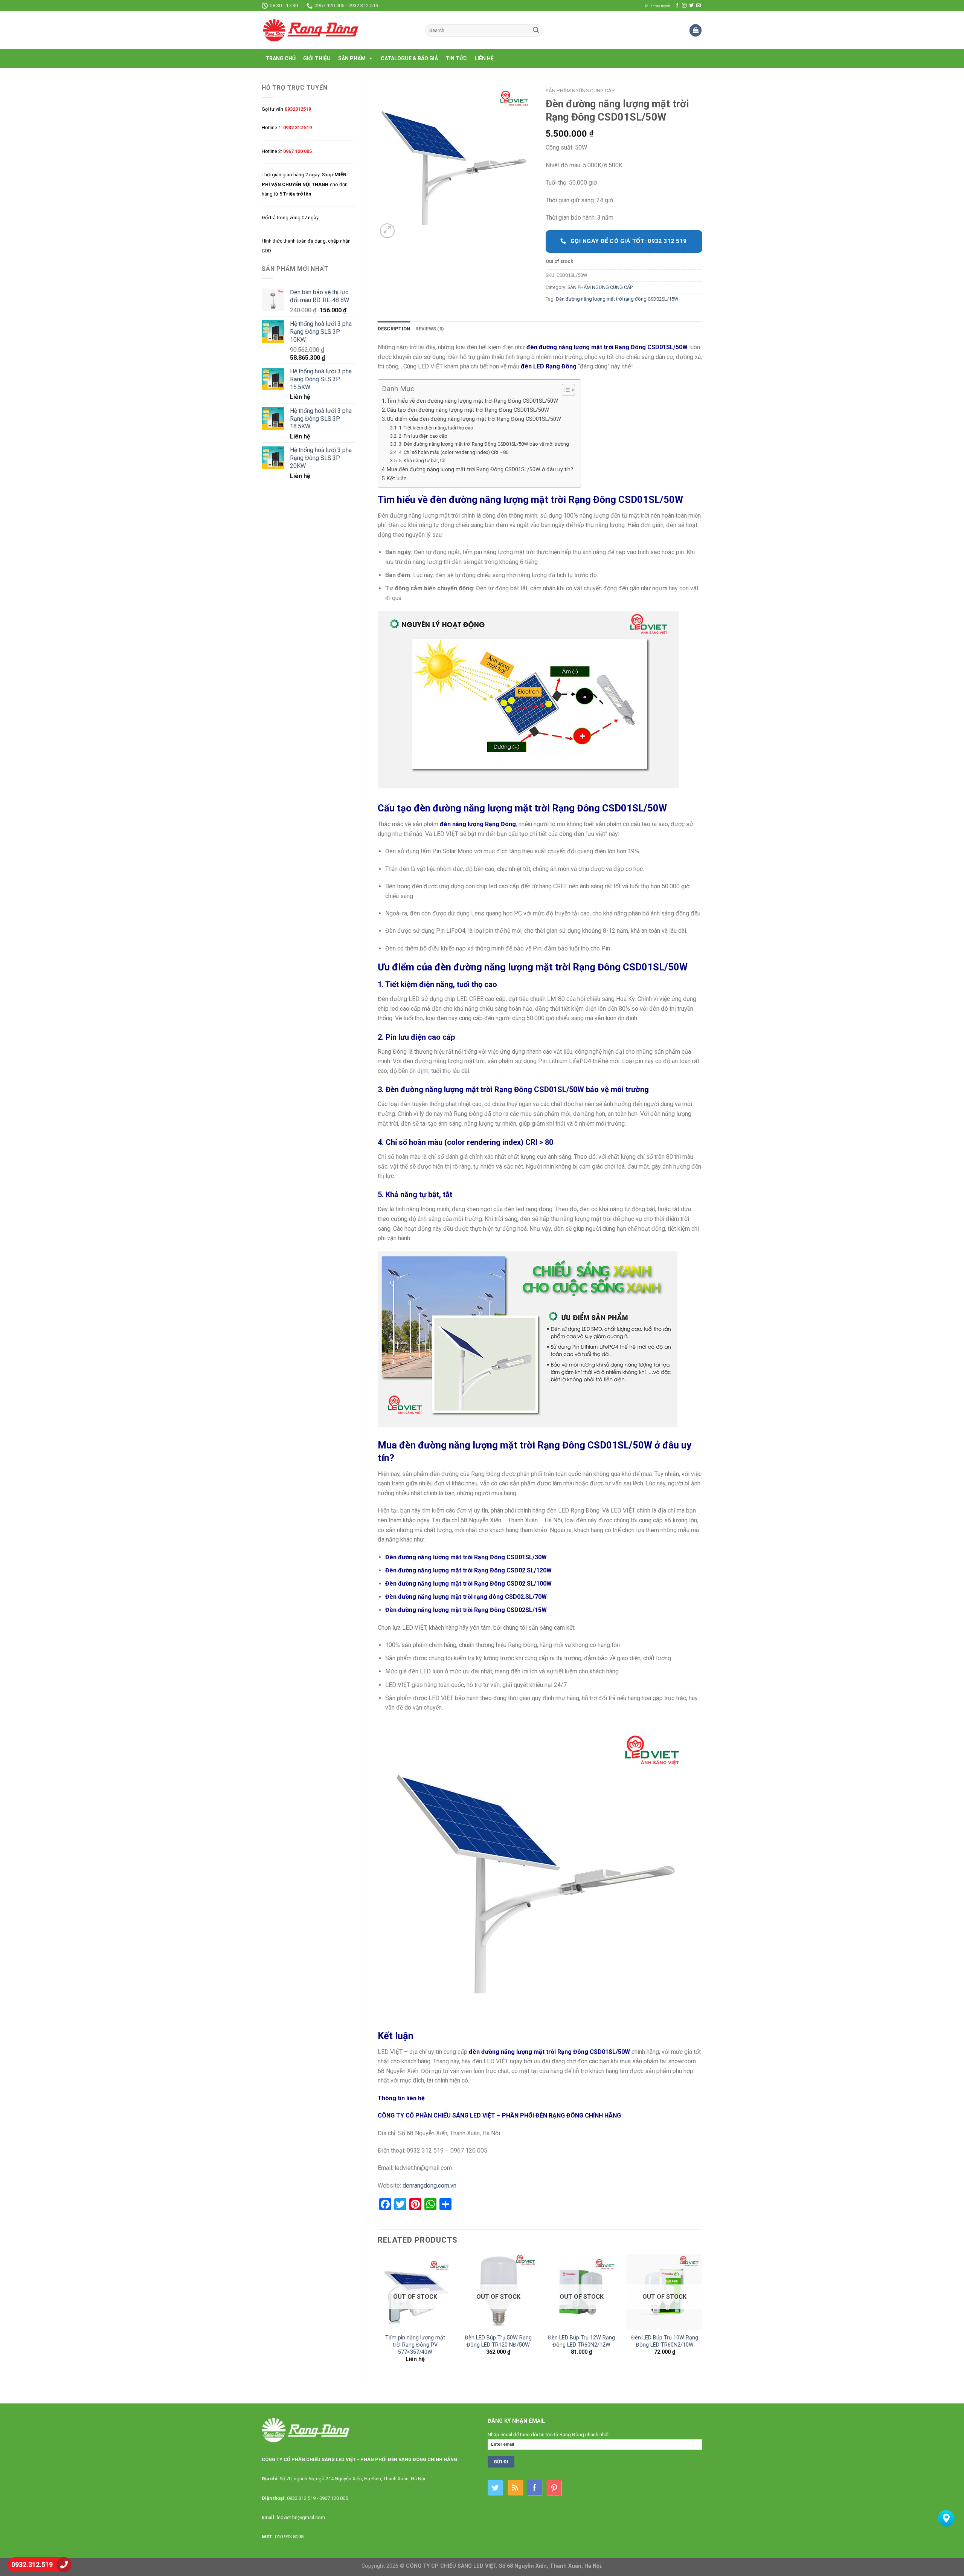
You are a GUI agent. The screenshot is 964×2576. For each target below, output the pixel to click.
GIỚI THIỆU (317, 58)
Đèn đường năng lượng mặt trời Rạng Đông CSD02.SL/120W (468, 1570)
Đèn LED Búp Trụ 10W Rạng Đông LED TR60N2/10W (665, 2341)
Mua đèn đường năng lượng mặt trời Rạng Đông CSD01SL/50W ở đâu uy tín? (480, 470)
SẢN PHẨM (352, 58)
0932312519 (298, 109)
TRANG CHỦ (281, 58)
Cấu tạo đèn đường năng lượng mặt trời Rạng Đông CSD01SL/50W (468, 410)
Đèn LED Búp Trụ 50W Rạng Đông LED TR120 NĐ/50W (498, 2341)
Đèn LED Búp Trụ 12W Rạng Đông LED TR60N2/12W (581, 2341)
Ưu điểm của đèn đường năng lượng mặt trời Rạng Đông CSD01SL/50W (474, 419)
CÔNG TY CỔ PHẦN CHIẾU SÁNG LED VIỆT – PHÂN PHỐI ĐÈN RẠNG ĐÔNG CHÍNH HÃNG (499, 2115)
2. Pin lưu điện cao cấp (423, 436)
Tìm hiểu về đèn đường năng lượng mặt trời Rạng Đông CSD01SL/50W (472, 401)
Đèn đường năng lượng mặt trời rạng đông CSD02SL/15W (617, 299)
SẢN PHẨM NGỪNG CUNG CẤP (580, 90)
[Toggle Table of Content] (565, 390)
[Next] (702, 2315)
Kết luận (397, 479)
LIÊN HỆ (484, 58)
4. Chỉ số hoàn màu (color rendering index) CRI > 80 (454, 452)
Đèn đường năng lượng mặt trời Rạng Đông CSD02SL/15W (466, 1610)
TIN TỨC (456, 58)
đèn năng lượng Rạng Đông (478, 824)
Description (394, 329)
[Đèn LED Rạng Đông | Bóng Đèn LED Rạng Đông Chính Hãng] (338, 30)
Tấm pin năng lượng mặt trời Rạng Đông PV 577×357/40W (415, 2345)
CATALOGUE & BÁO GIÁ (409, 58)
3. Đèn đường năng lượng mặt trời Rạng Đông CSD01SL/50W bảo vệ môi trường (484, 444)
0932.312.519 (32, 2565)
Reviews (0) (430, 329)
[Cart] (696, 30)
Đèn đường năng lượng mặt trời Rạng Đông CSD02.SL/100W (468, 1584)
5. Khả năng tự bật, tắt (423, 461)
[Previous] (378, 2315)
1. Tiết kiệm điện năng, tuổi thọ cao (436, 428)
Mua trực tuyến (658, 6)
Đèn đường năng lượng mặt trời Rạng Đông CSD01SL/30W (466, 1557)
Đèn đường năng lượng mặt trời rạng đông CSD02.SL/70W (466, 1597)
